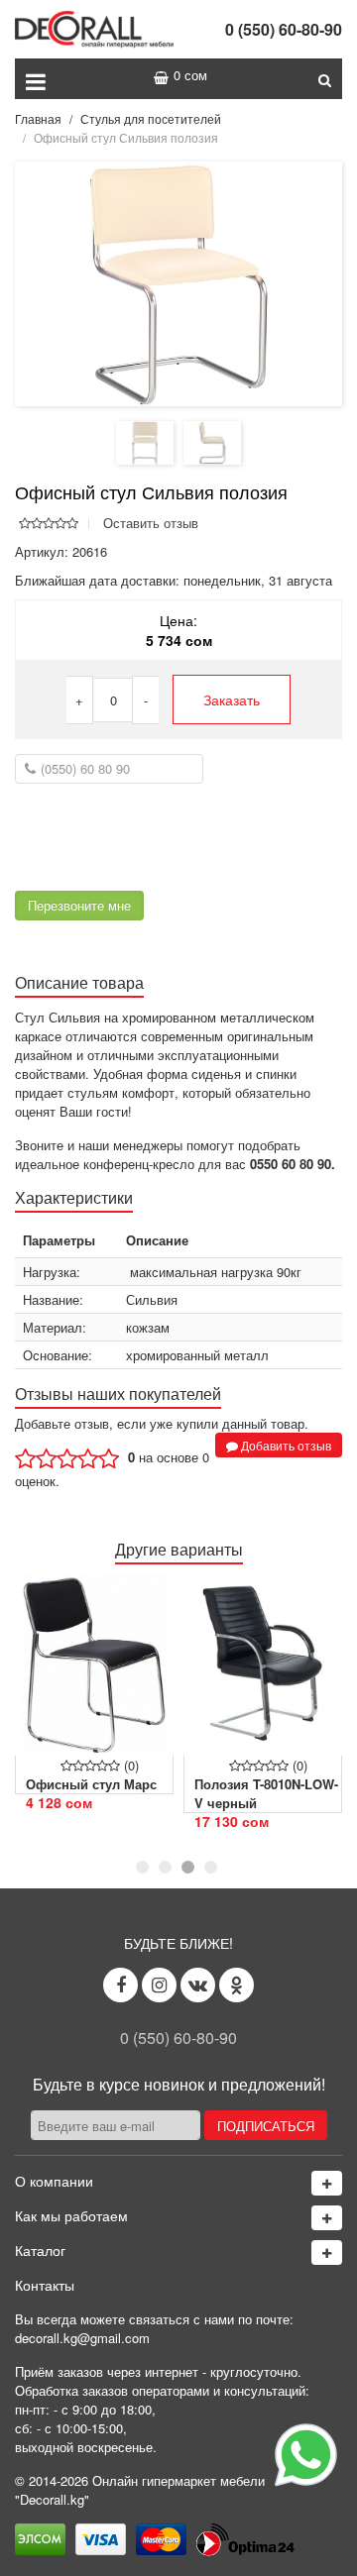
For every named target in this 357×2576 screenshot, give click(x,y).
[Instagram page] (159, 1985)
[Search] (325, 79)
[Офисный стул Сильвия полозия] (178, 282)
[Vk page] (198, 1985)
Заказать (232, 699)
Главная (38, 118)
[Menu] (36, 79)
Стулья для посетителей (151, 118)
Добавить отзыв (285, 1445)
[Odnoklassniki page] (237, 1985)
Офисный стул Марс (91, 1784)
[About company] (327, 2183)
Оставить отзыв (151, 523)
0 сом (190, 75)
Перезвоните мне (79, 905)
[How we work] (327, 2218)
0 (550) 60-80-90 (284, 29)
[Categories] (327, 2253)
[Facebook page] (120, 1985)
